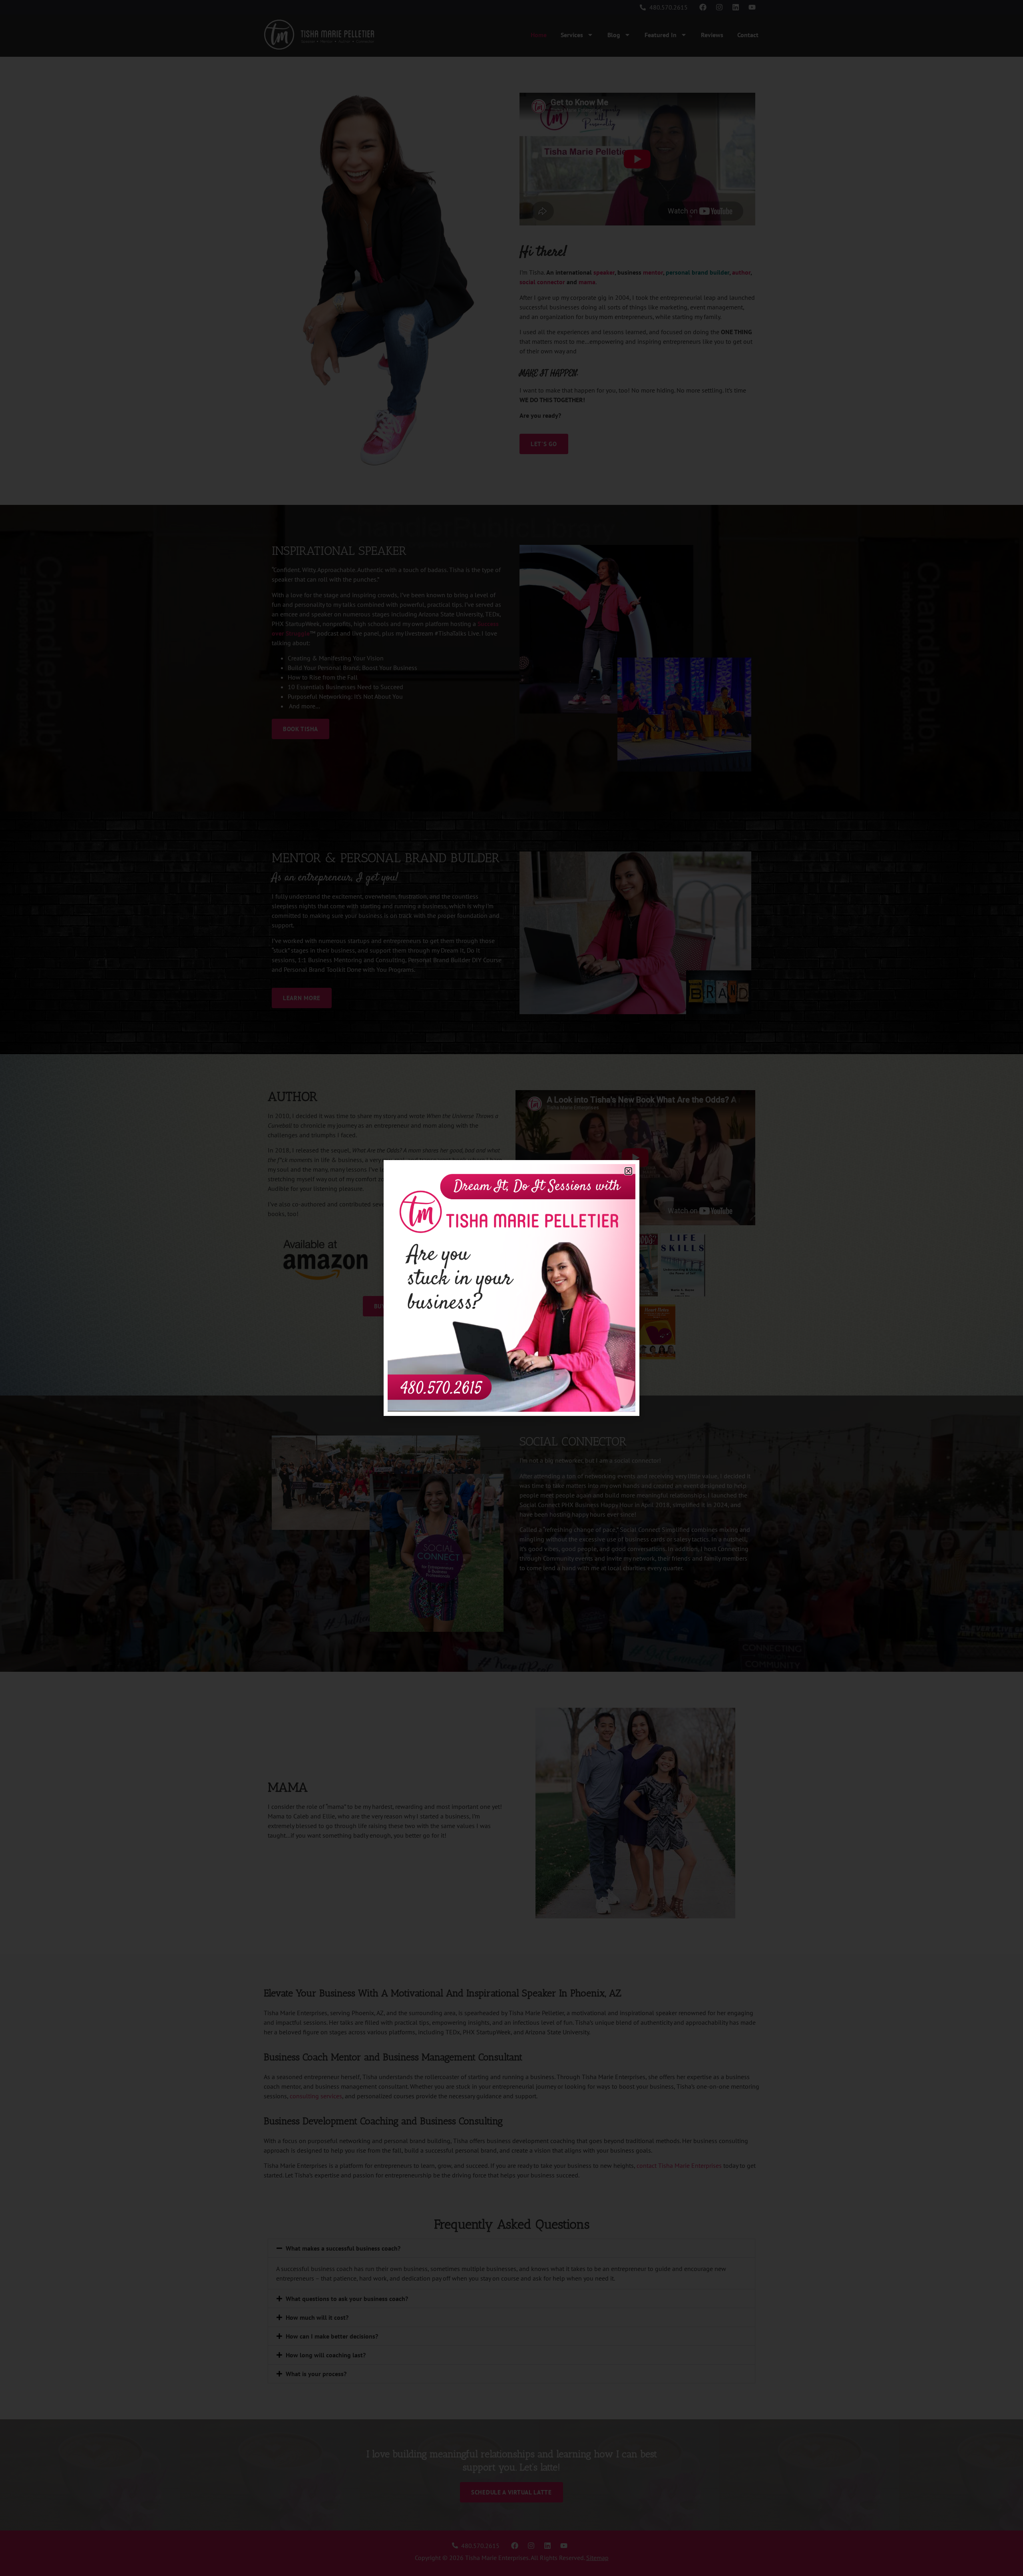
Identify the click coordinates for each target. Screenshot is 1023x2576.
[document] (511, 1288)
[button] (628, 1171)
